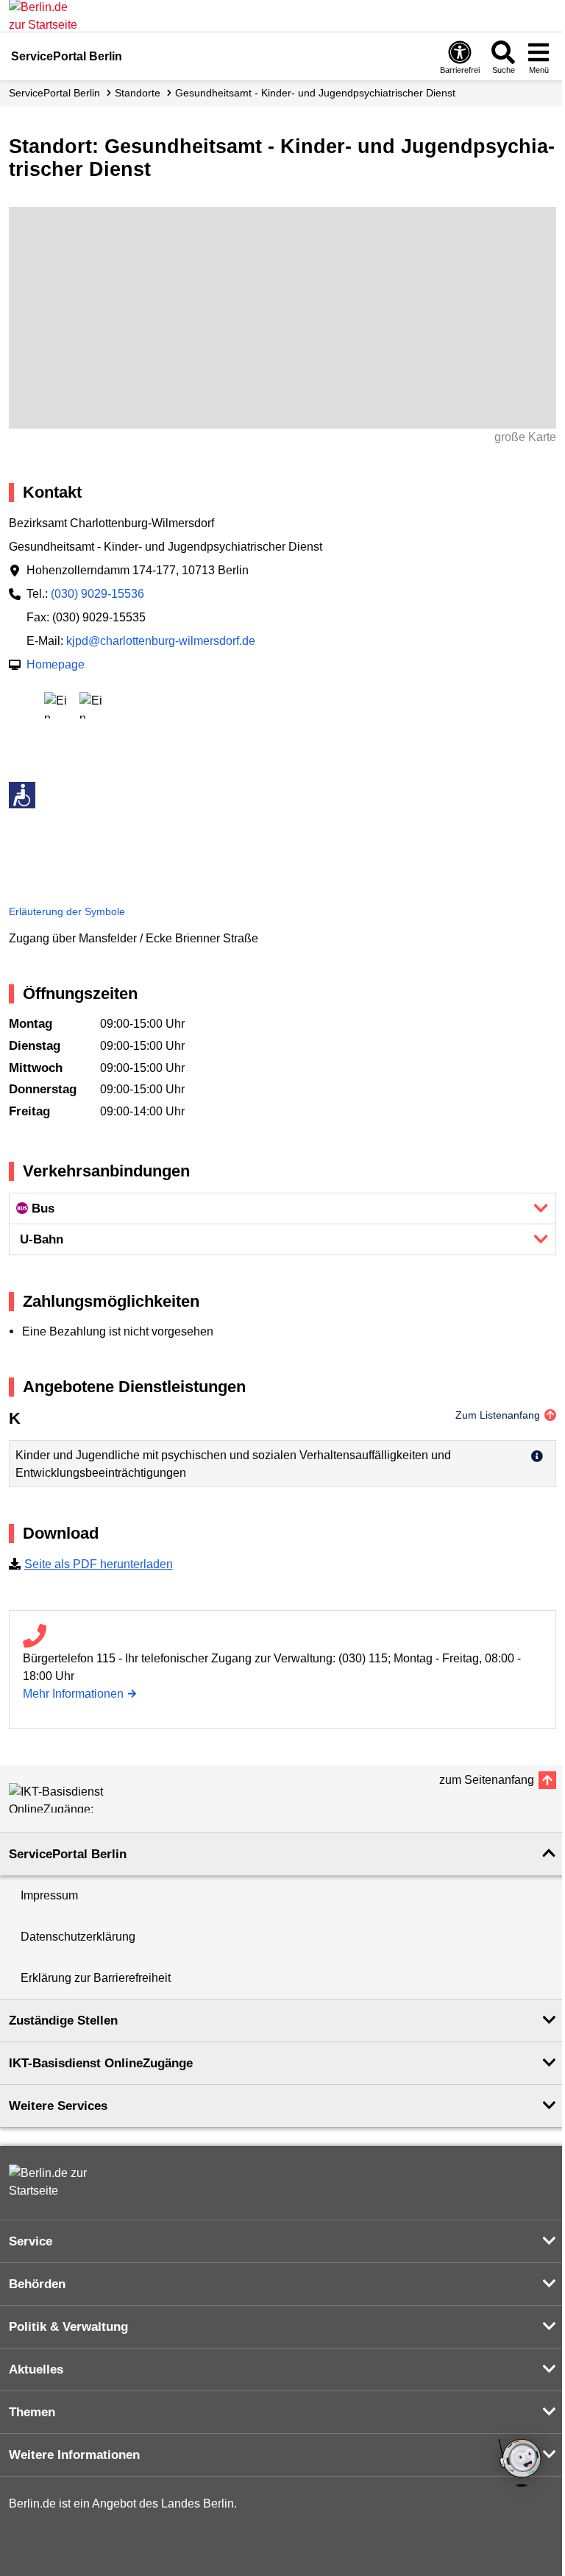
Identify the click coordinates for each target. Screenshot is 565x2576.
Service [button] (31, 2241)
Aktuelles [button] (36, 2369)
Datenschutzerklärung (78, 1937)
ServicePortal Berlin (54, 93)
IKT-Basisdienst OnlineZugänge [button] (101, 2063)
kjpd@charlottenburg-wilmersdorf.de (161, 641)
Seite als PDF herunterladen (99, 1564)
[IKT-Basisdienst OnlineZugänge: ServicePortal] (75, 1798)
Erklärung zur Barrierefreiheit (96, 1978)
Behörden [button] (37, 2284)
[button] (282, 1208)
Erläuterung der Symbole (67, 911)
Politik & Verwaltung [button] (68, 2327)
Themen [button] (32, 2412)
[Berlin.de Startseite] (53, 2182)
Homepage (56, 664)
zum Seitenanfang (487, 1780)
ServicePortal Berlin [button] (68, 1854)
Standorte (138, 93)
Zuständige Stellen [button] (63, 2021)
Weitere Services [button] (58, 2106)
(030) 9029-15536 (97, 594)
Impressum (49, 1895)
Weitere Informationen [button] (74, 2455)
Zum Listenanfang (498, 1415)
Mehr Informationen (73, 1694)
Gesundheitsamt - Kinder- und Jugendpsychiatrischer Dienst (315, 93)
